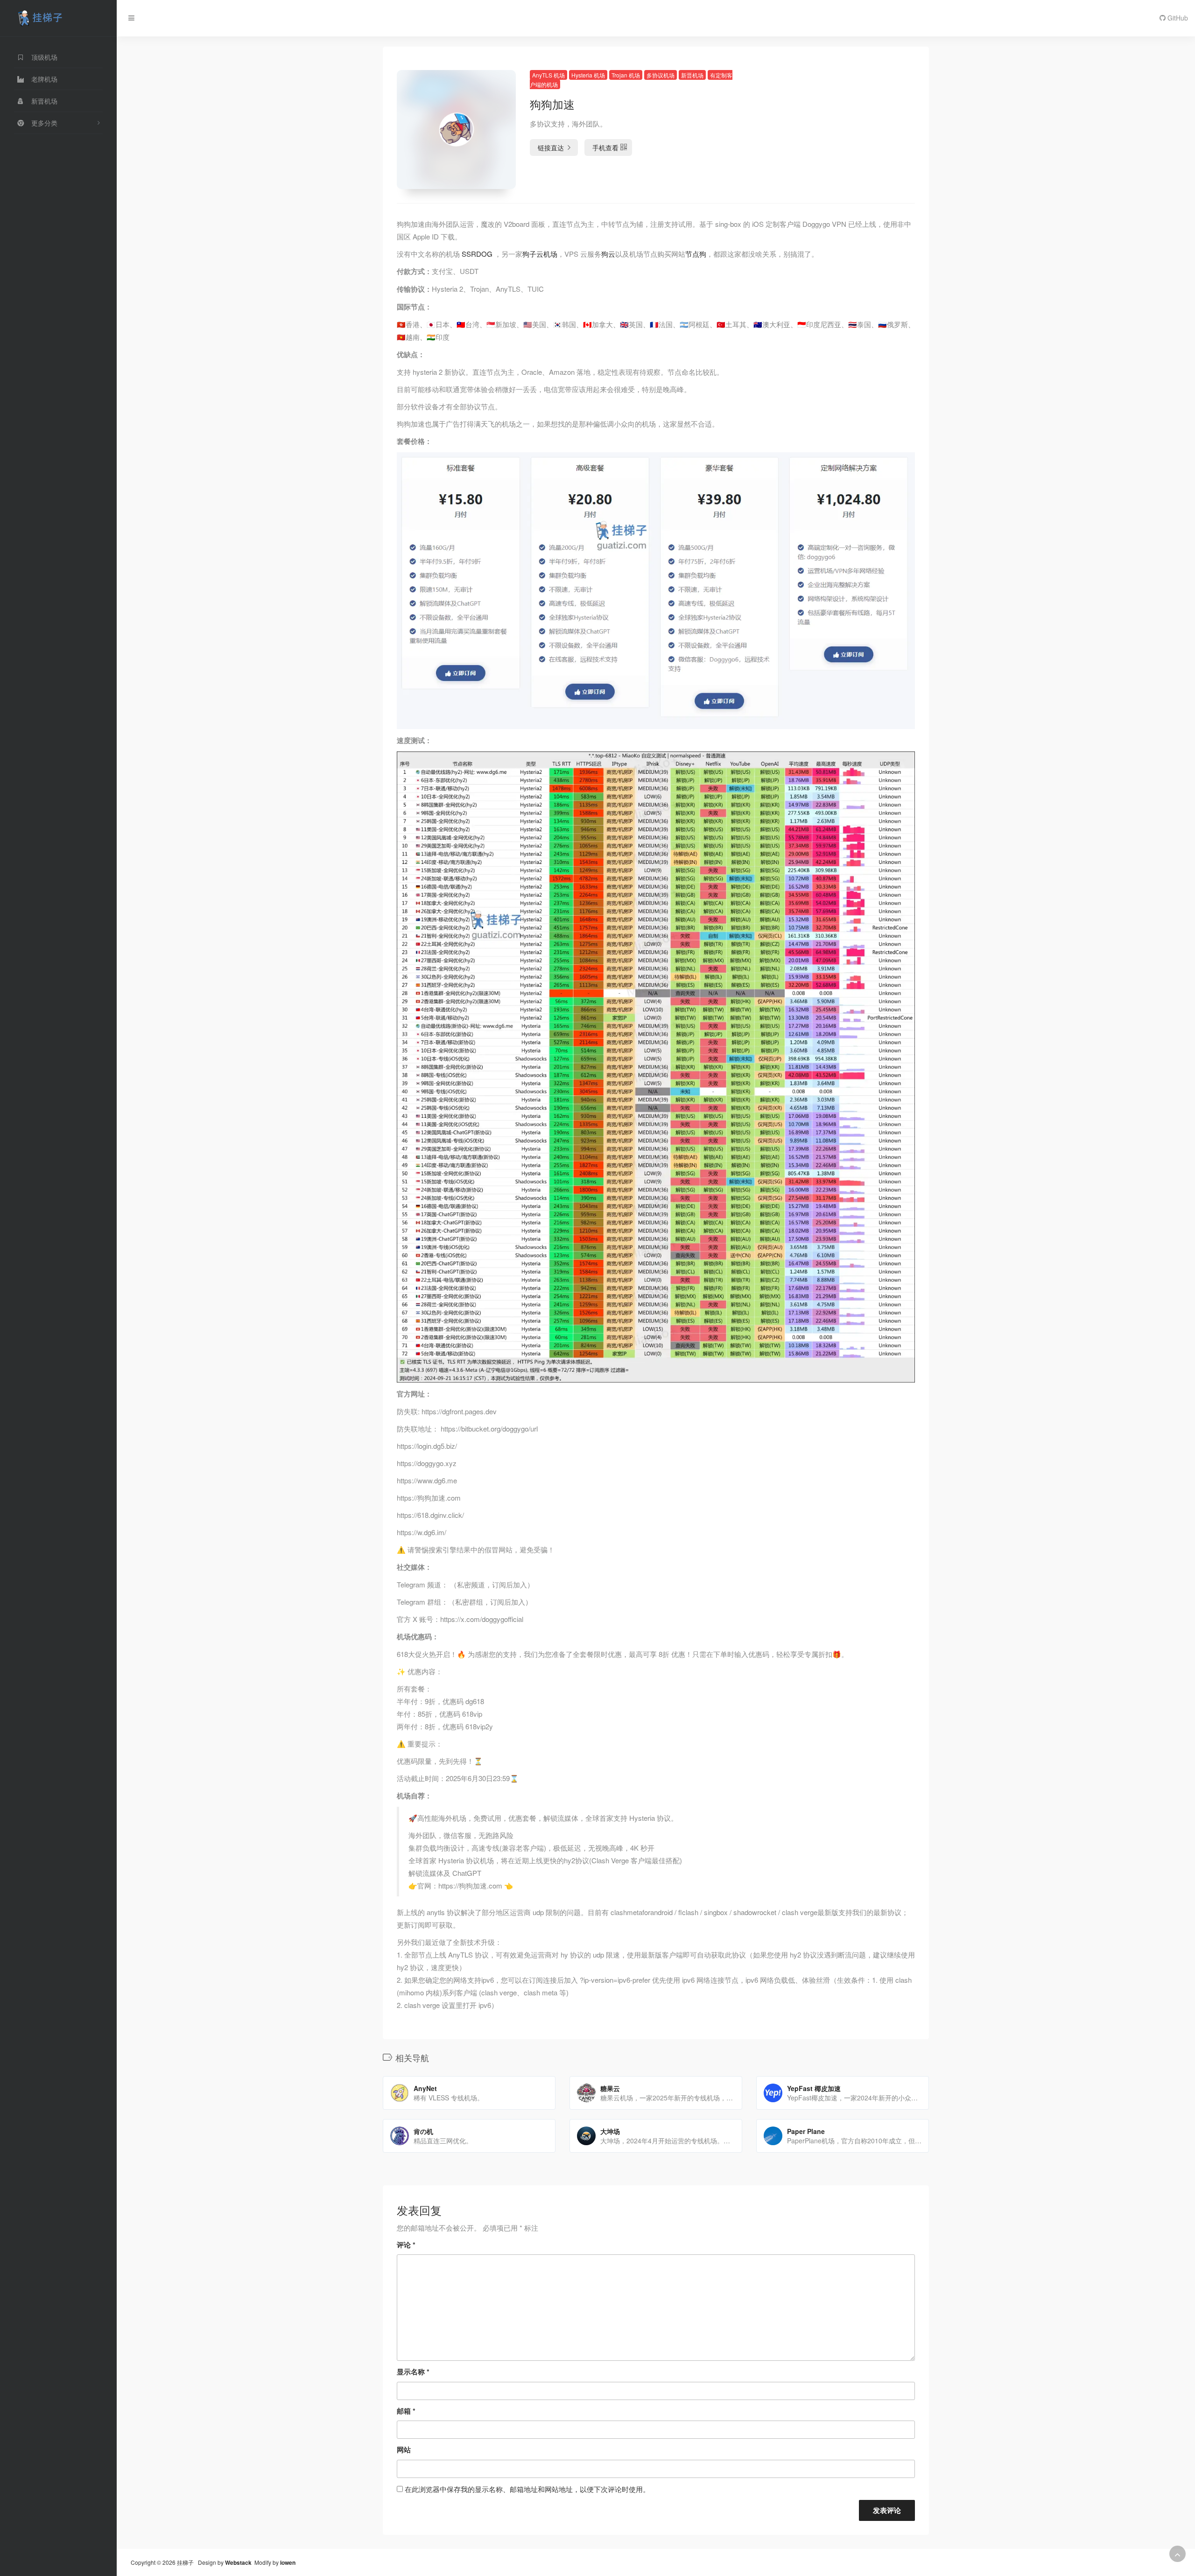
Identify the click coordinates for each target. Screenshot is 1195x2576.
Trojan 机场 (626, 75)
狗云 (608, 254)
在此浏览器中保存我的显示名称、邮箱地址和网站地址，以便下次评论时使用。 (527, 2489)
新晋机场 (692, 75)
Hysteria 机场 (588, 75)
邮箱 (406, 2411)
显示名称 (413, 2372)
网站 (404, 2450)
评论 (406, 2245)
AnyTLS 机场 (548, 75)
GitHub (1177, 18)
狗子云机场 (540, 254)
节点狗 (696, 254)
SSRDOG (477, 254)
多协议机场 (661, 75)
